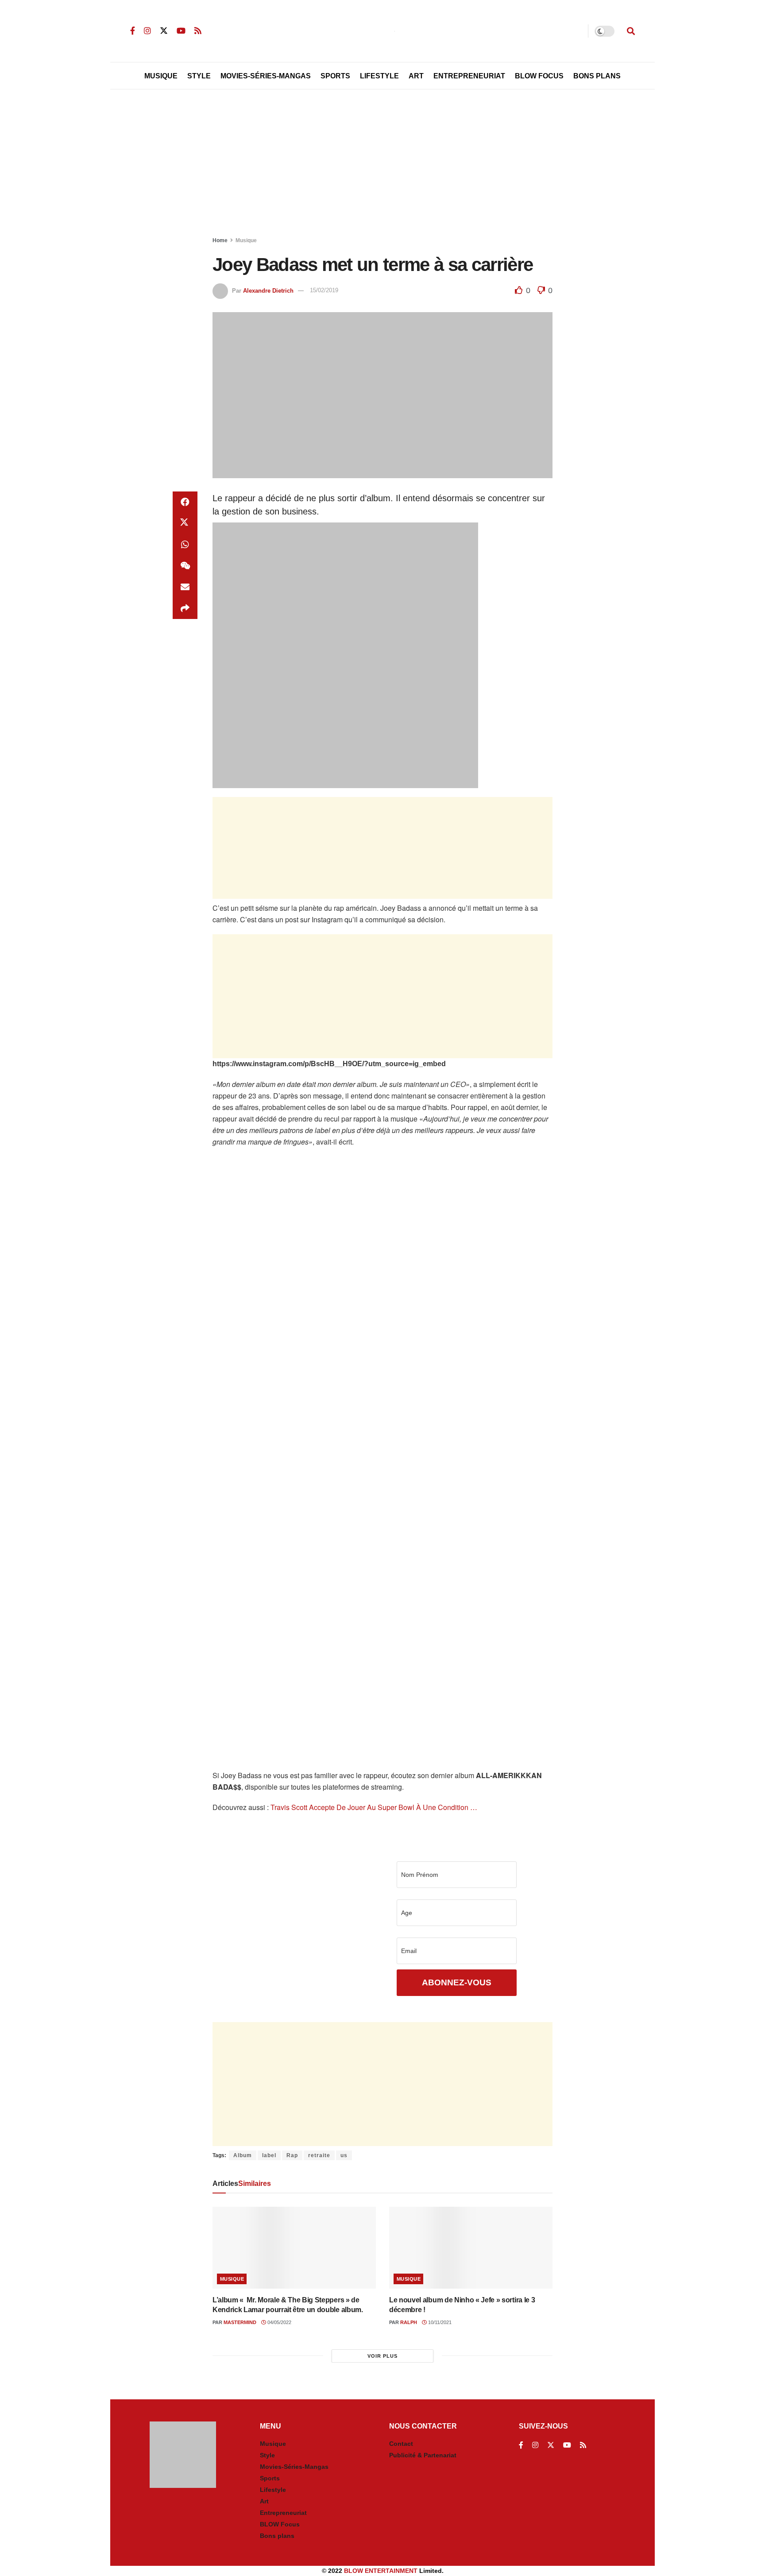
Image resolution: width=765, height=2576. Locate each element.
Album (243, 2155)
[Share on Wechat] (185, 566)
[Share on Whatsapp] (185, 545)
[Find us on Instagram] (147, 31)
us (344, 2155)
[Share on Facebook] (185, 502)
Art (416, 76)
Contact (401, 2444)
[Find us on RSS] (198, 31)
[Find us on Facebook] (133, 31)
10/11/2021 (439, 2322)
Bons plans (277, 2536)
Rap (292, 2155)
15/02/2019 (324, 290)
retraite (319, 2155)
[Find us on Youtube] (181, 31)
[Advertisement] (382, 165)
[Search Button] (631, 31)
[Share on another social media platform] (185, 608)
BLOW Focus (539, 76)
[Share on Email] (185, 587)
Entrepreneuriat (469, 76)
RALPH (409, 2322)
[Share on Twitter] (185, 523)
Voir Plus (382, 2356)
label (269, 2155)
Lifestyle (379, 76)
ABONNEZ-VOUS (457, 1982)
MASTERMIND (240, 2322)
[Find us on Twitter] (164, 31)
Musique (161, 76)
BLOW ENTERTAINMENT (381, 2571)
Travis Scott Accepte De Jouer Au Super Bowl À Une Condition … (373, 1807)
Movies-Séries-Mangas (266, 76)
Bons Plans (597, 76)
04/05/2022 (279, 2322)
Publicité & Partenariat (423, 2455)
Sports (335, 76)
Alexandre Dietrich (268, 290)
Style (199, 76)
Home (220, 240)
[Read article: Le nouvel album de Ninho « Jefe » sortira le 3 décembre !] (471, 2248)
